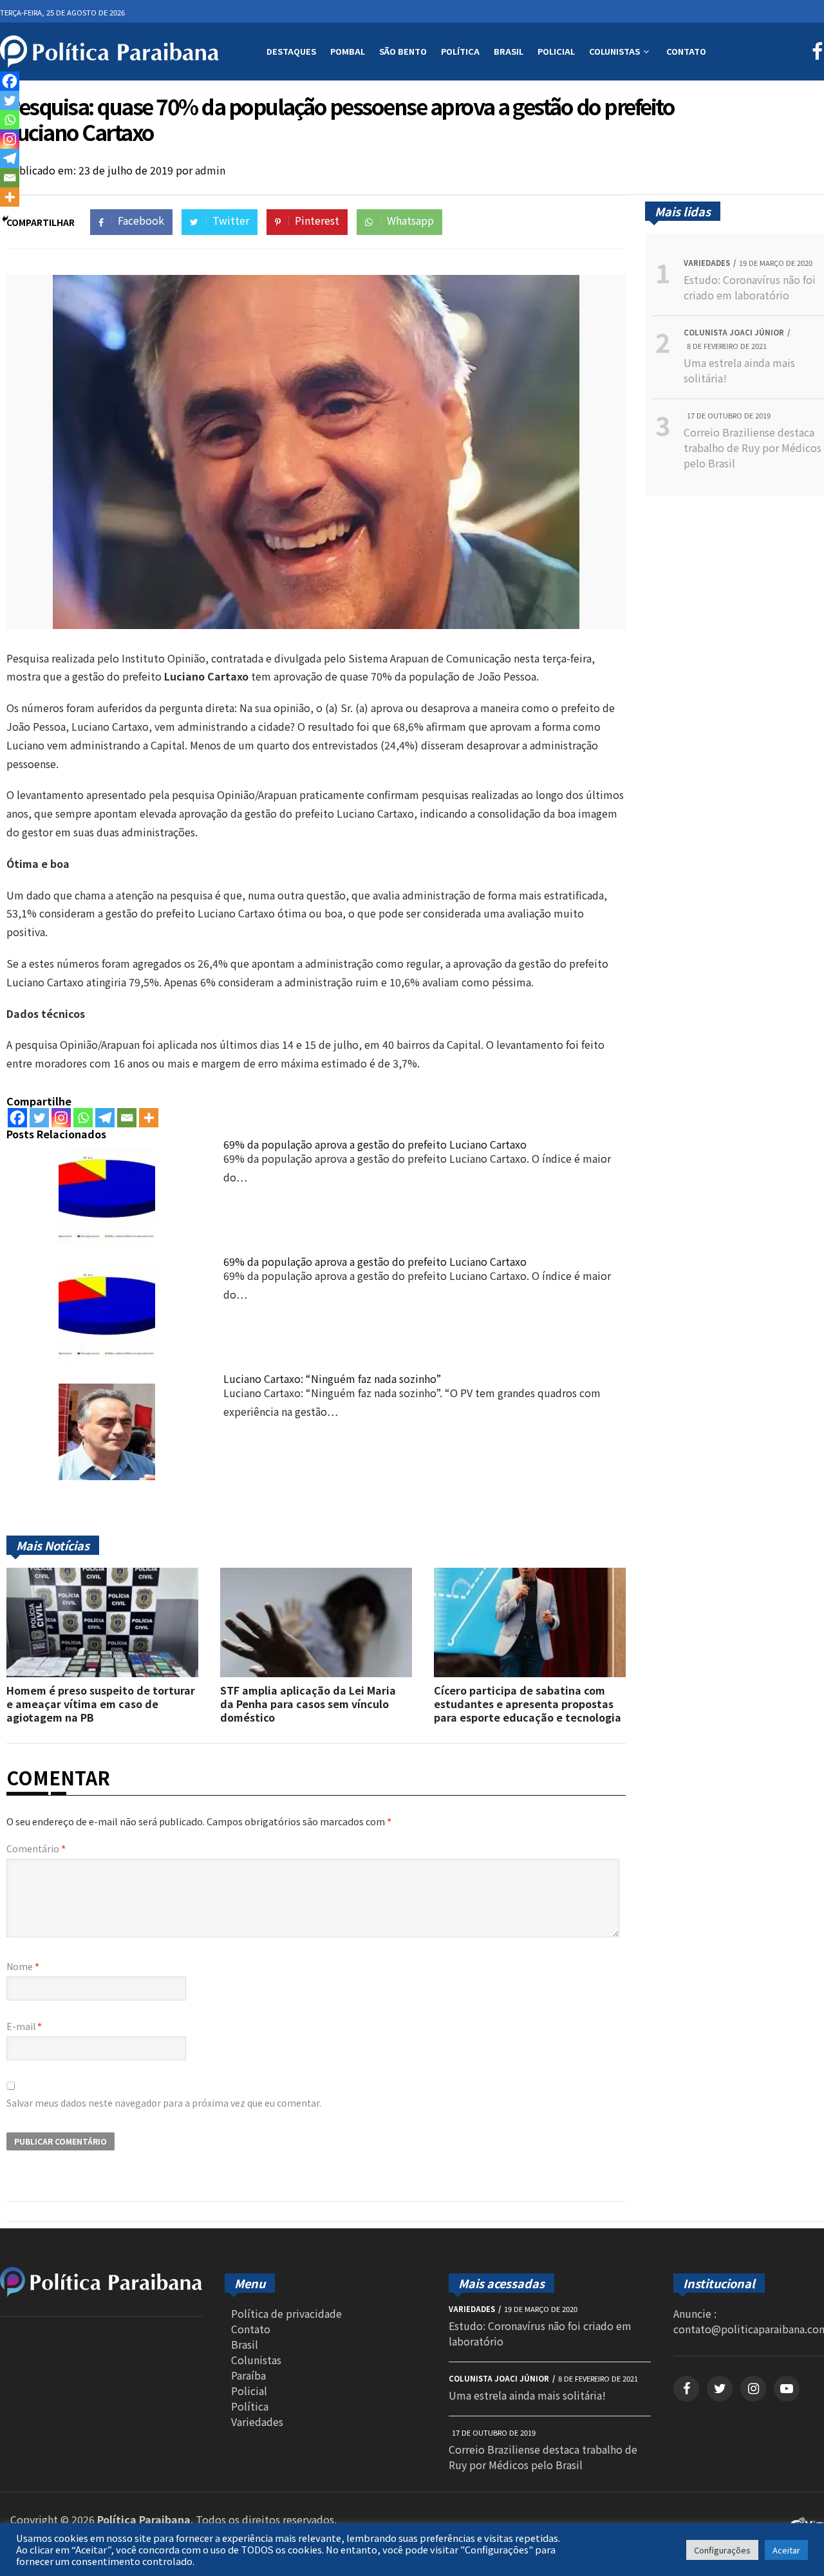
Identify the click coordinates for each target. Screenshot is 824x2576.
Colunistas (614, 51)
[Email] (127, 1118)
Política (460, 51)
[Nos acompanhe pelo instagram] (753, 2389)
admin (210, 170)
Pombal (348, 51)
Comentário (36, 1848)
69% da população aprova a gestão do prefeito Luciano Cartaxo (375, 1144)
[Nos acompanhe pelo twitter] (720, 2389)
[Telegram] (105, 1118)
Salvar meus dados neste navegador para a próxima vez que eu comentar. (164, 2103)
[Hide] (5, 219)
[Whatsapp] (83, 1118)
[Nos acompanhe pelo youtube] (787, 2389)
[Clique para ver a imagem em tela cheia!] (316, 625)
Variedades (257, 2421)
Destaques (291, 51)
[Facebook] (17, 1118)
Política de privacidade (286, 2313)
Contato (686, 51)
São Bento (403, 51)
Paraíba (248, 2375)
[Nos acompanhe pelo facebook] (686, 2389)
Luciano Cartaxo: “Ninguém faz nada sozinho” (332, 1378)
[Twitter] (39, 1118)
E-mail (24, 2026)
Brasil (509, 51)
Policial (556, 51)
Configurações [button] (722, 2550)
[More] (149, 1118)
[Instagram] (61, 1118)
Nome (23, 1966)
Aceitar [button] (786, 2550)
